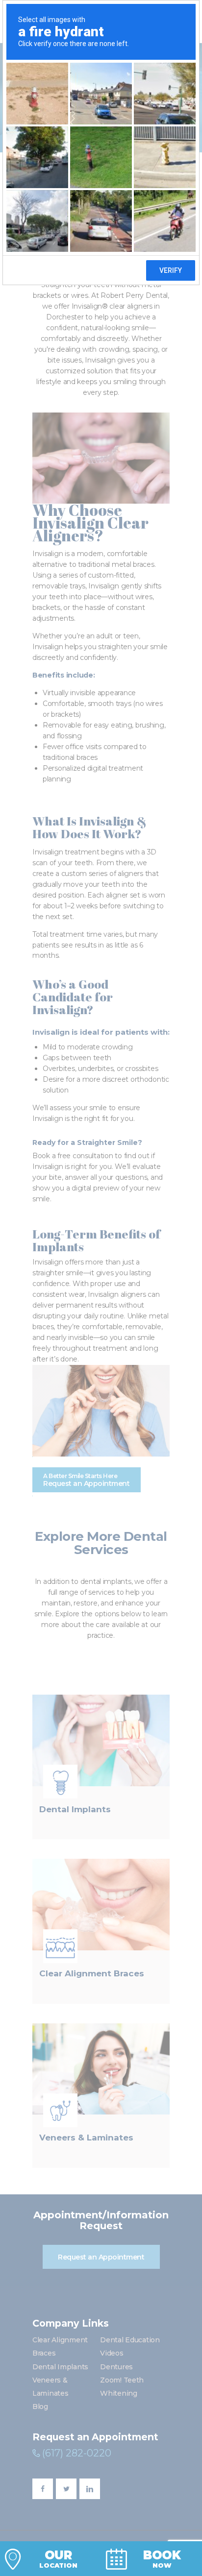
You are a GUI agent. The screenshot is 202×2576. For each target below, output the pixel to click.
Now (162, 2559)
